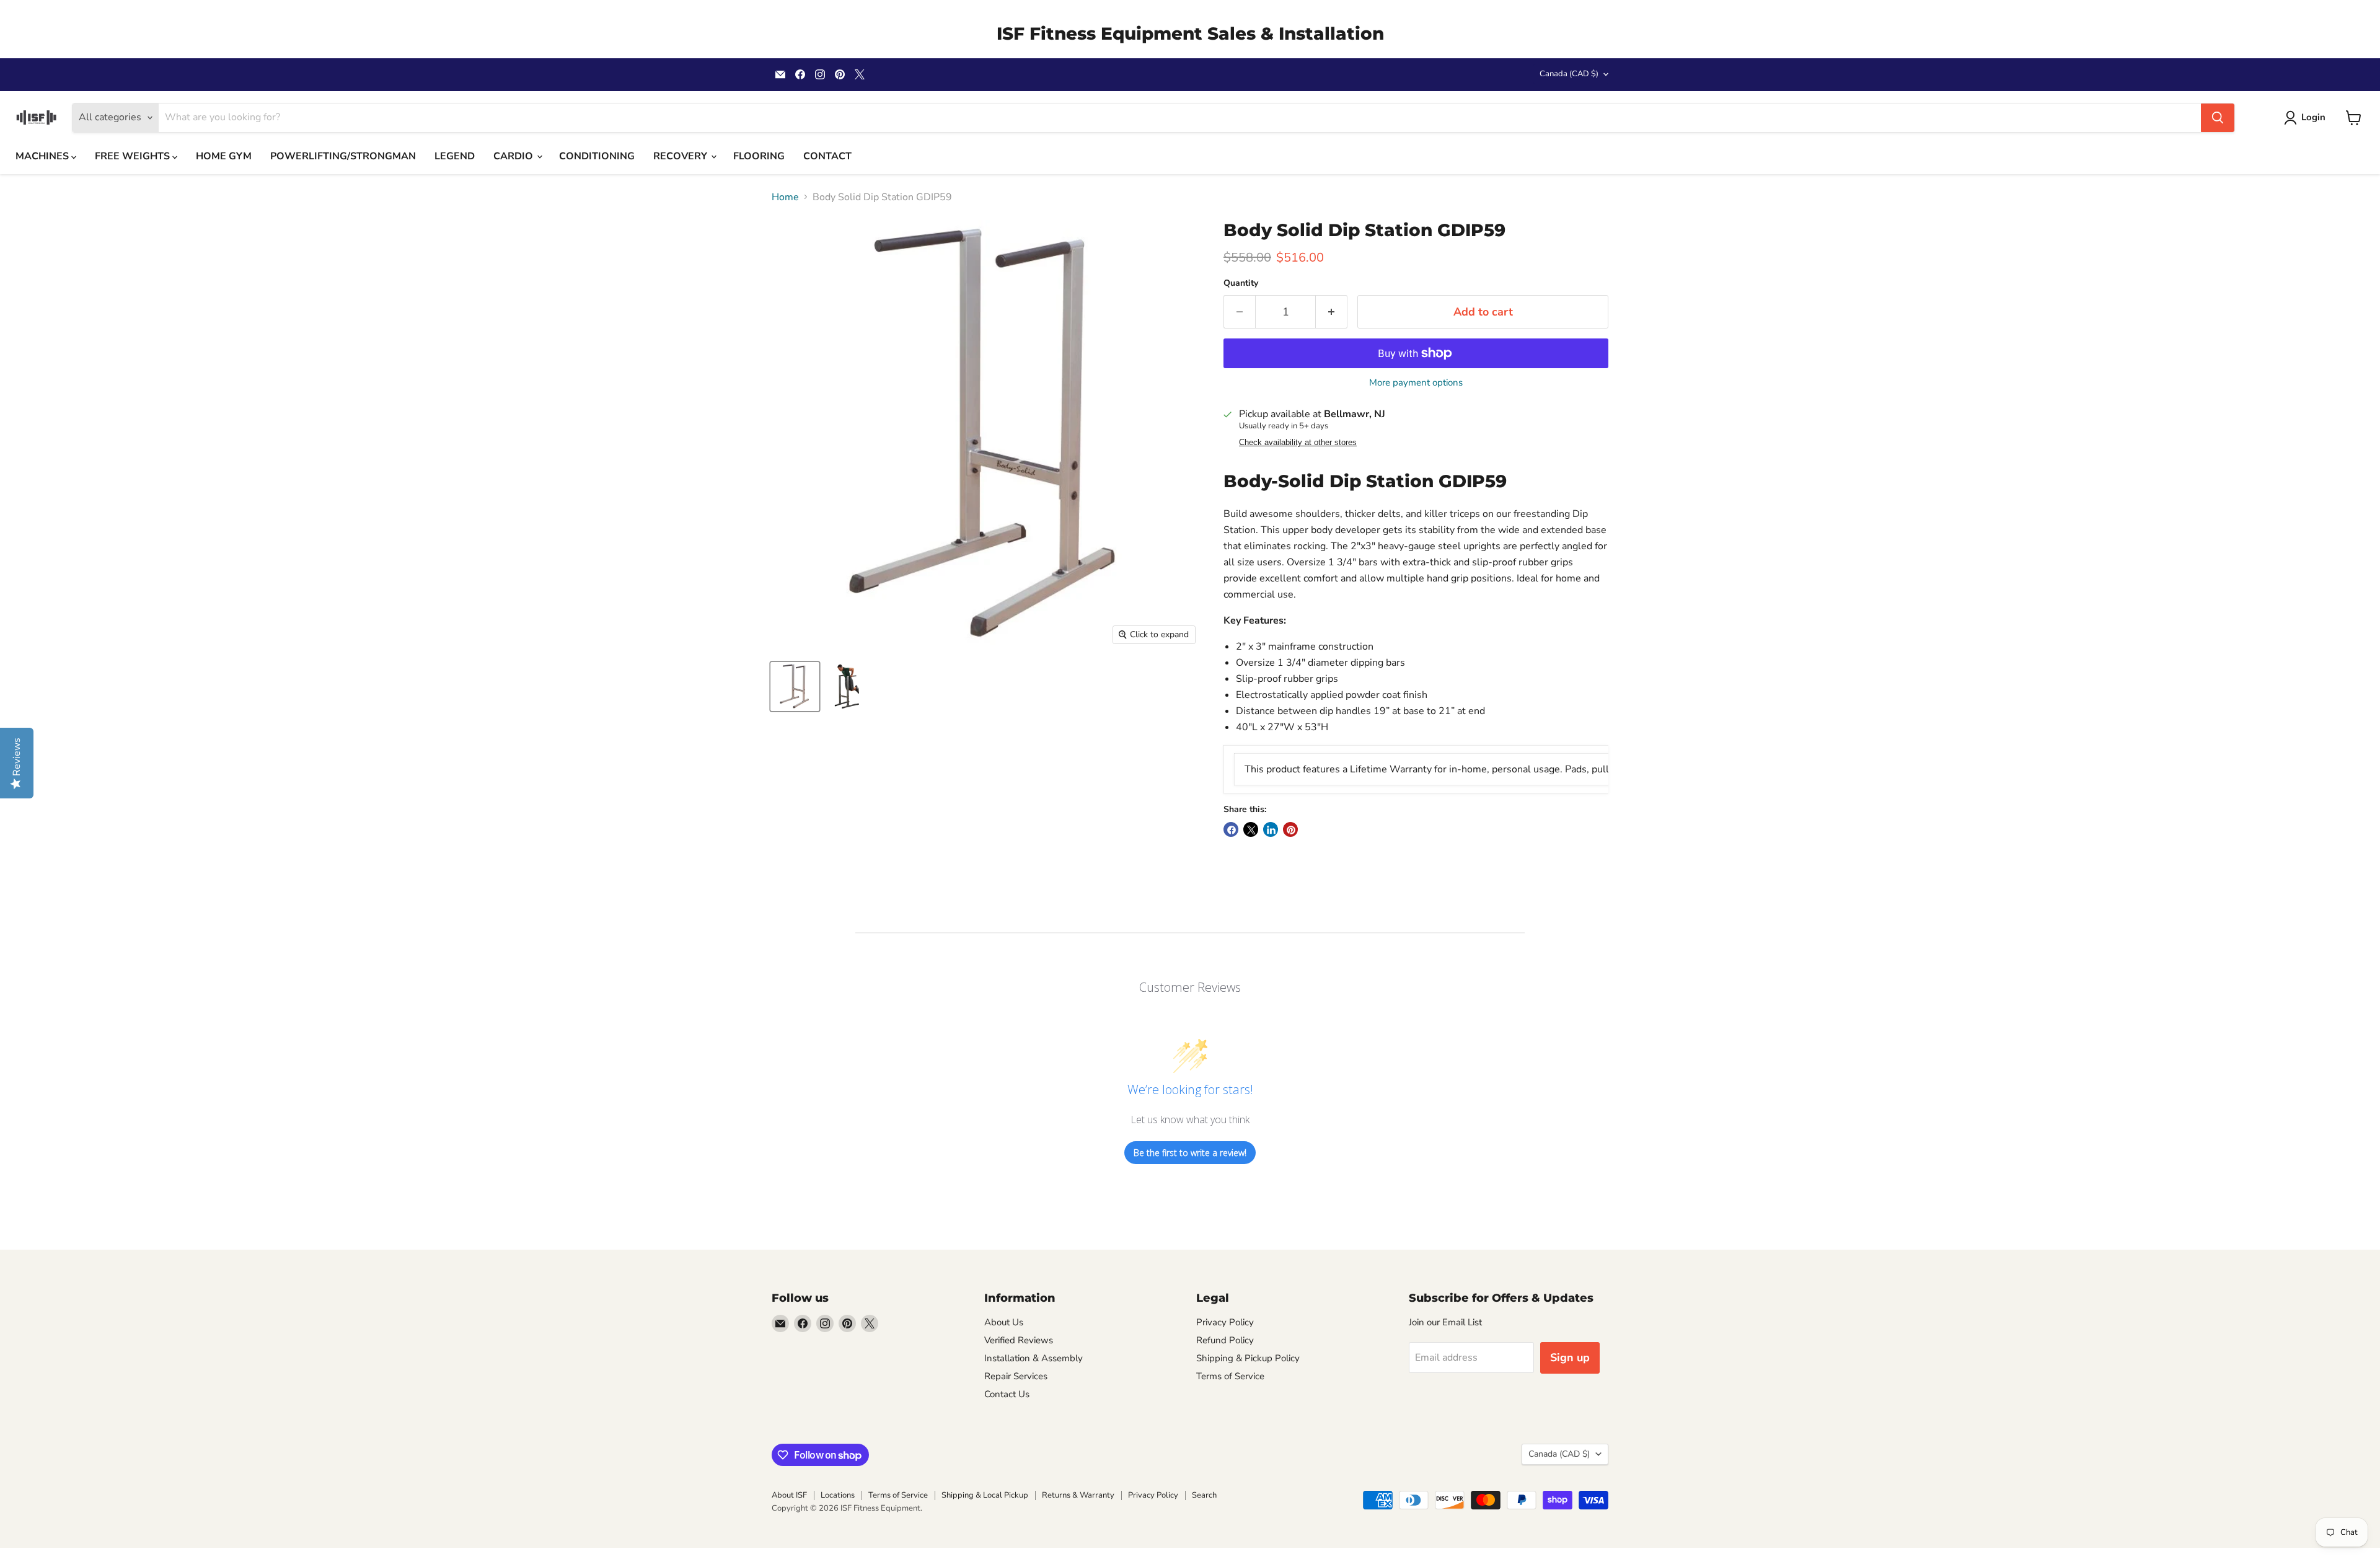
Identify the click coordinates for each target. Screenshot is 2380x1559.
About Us (1004, 1322)
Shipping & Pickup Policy (1248, 1358)
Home (785, 197)
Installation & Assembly (1034, 1358)
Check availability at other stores (1298, 443)
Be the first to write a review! (1190, 1153)
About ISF (789, 1495)
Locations (838, 1495)
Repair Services (1016, 1376)
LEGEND (455, 156)
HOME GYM (224, 156)
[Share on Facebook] (1231, 829)
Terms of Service (1230, 1376)
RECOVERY (681, 156)
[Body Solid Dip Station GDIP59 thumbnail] (795, 687)
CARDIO (514, 156)
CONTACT (827, 156)
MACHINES (43, 156)
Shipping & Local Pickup (985, 1495)
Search (1204, 1495)
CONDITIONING (597, 156)
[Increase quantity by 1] (1332, 312)
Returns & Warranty (1078, 1495)
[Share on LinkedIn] (1271, 829)
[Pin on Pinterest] (1290, 829)
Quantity (1241, 283)
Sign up (1570, 1358)
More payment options (1416, 383)
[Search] (2218, 118)
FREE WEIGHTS (134, 156)
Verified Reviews (1019, 1340)
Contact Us (1007, 1394)
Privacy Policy (1225, 1322)
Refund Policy (1225, 1340)
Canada (1569, 74)
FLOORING (759, 156)
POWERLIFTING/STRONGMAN (343, 156)
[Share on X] (1251, 829)
